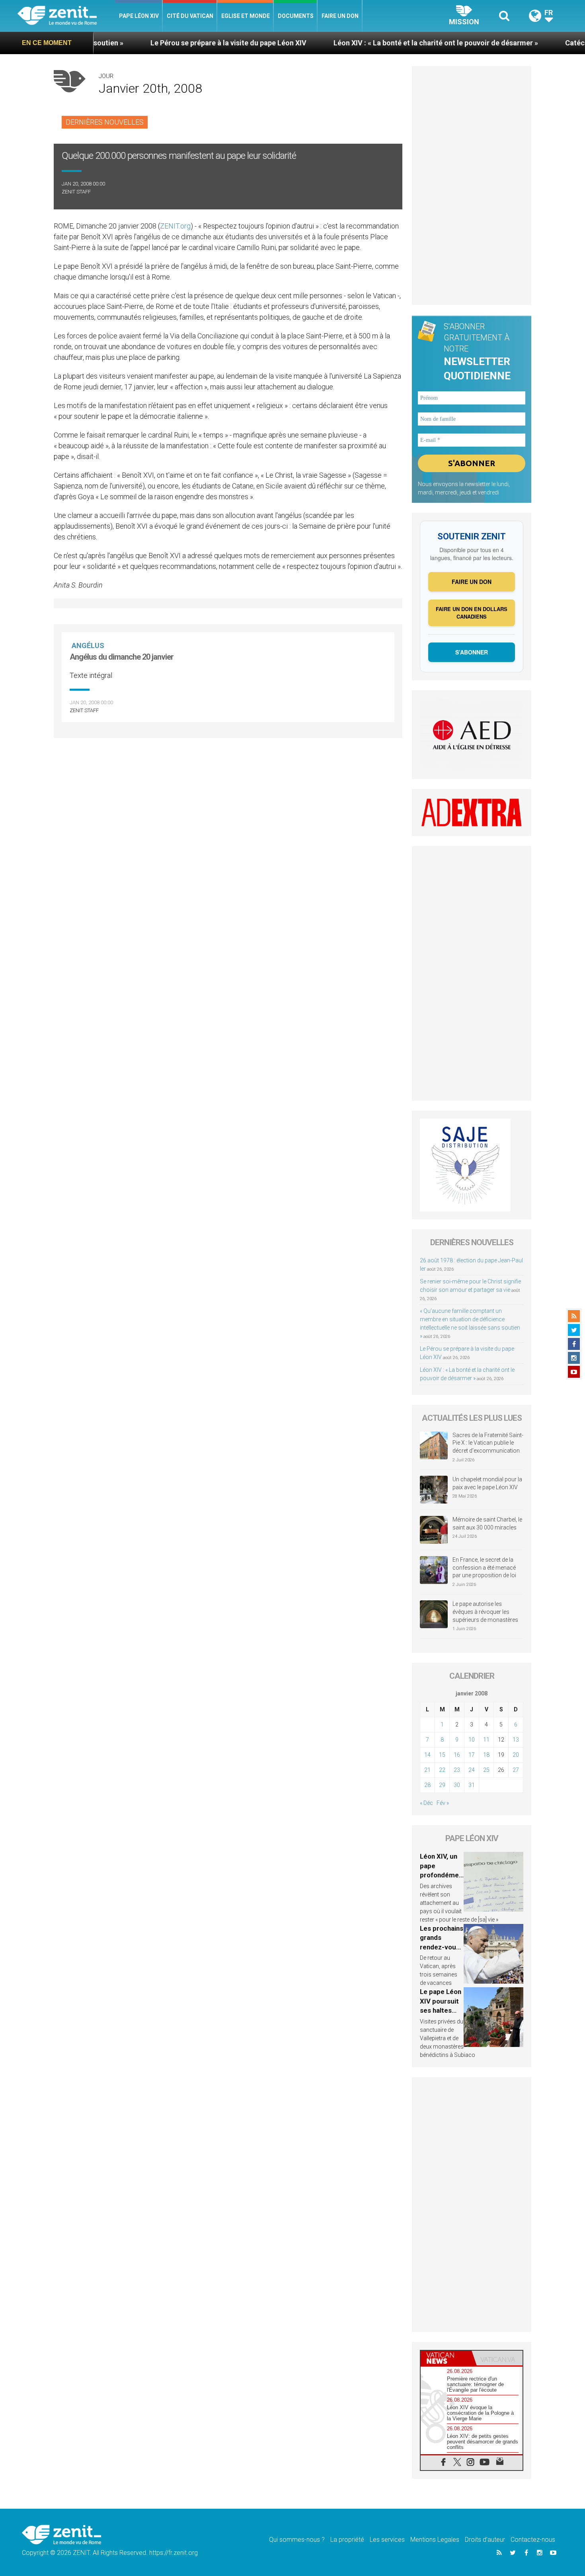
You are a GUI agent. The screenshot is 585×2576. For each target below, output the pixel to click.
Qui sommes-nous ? (297, 2540)
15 (442, 1755)
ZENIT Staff (76, 192)
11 (486, 1740)
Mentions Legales (435, 2540)
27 (516, 1770)
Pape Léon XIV (139, 16)
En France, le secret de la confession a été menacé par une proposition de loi (484, 1567)
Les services (387, 2540)
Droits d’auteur (485, 2540)
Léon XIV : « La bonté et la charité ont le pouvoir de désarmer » (365, 43)
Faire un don (340, 16)
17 (472, 1755)
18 (486, 1755)
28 (427, 1785)
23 (457, 1770)
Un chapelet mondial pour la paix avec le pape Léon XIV (487, 1483)
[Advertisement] (472, 186)
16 (457, 1755)
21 (427, 1770)
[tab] (446, 2358)
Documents (296, 16)
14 (427, 1755)
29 (442, 1785)
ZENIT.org (175, 226)
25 (486, 1770)
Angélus (88, 645)
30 (457, 1785)
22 (442, 1770)
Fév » (443, 1803)
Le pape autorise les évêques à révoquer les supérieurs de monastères (485, 1612)
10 (472, 1740)
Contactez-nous (533, 2540)
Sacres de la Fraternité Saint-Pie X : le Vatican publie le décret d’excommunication (488, 1443)
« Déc (426, 1803)
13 (516, 1740)
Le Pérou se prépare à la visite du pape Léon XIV (158, 43)
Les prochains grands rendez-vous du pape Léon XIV (442, 1947)
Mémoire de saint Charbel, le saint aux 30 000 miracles (487, 1523)
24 (472, 1770)
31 (472, 1785)
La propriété (347, 2540)
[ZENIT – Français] (66, 16)
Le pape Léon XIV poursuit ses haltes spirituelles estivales (441, 2010)
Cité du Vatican (190, 16)
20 (516, 1755)
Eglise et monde (246, 16)
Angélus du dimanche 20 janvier (122, 657)
